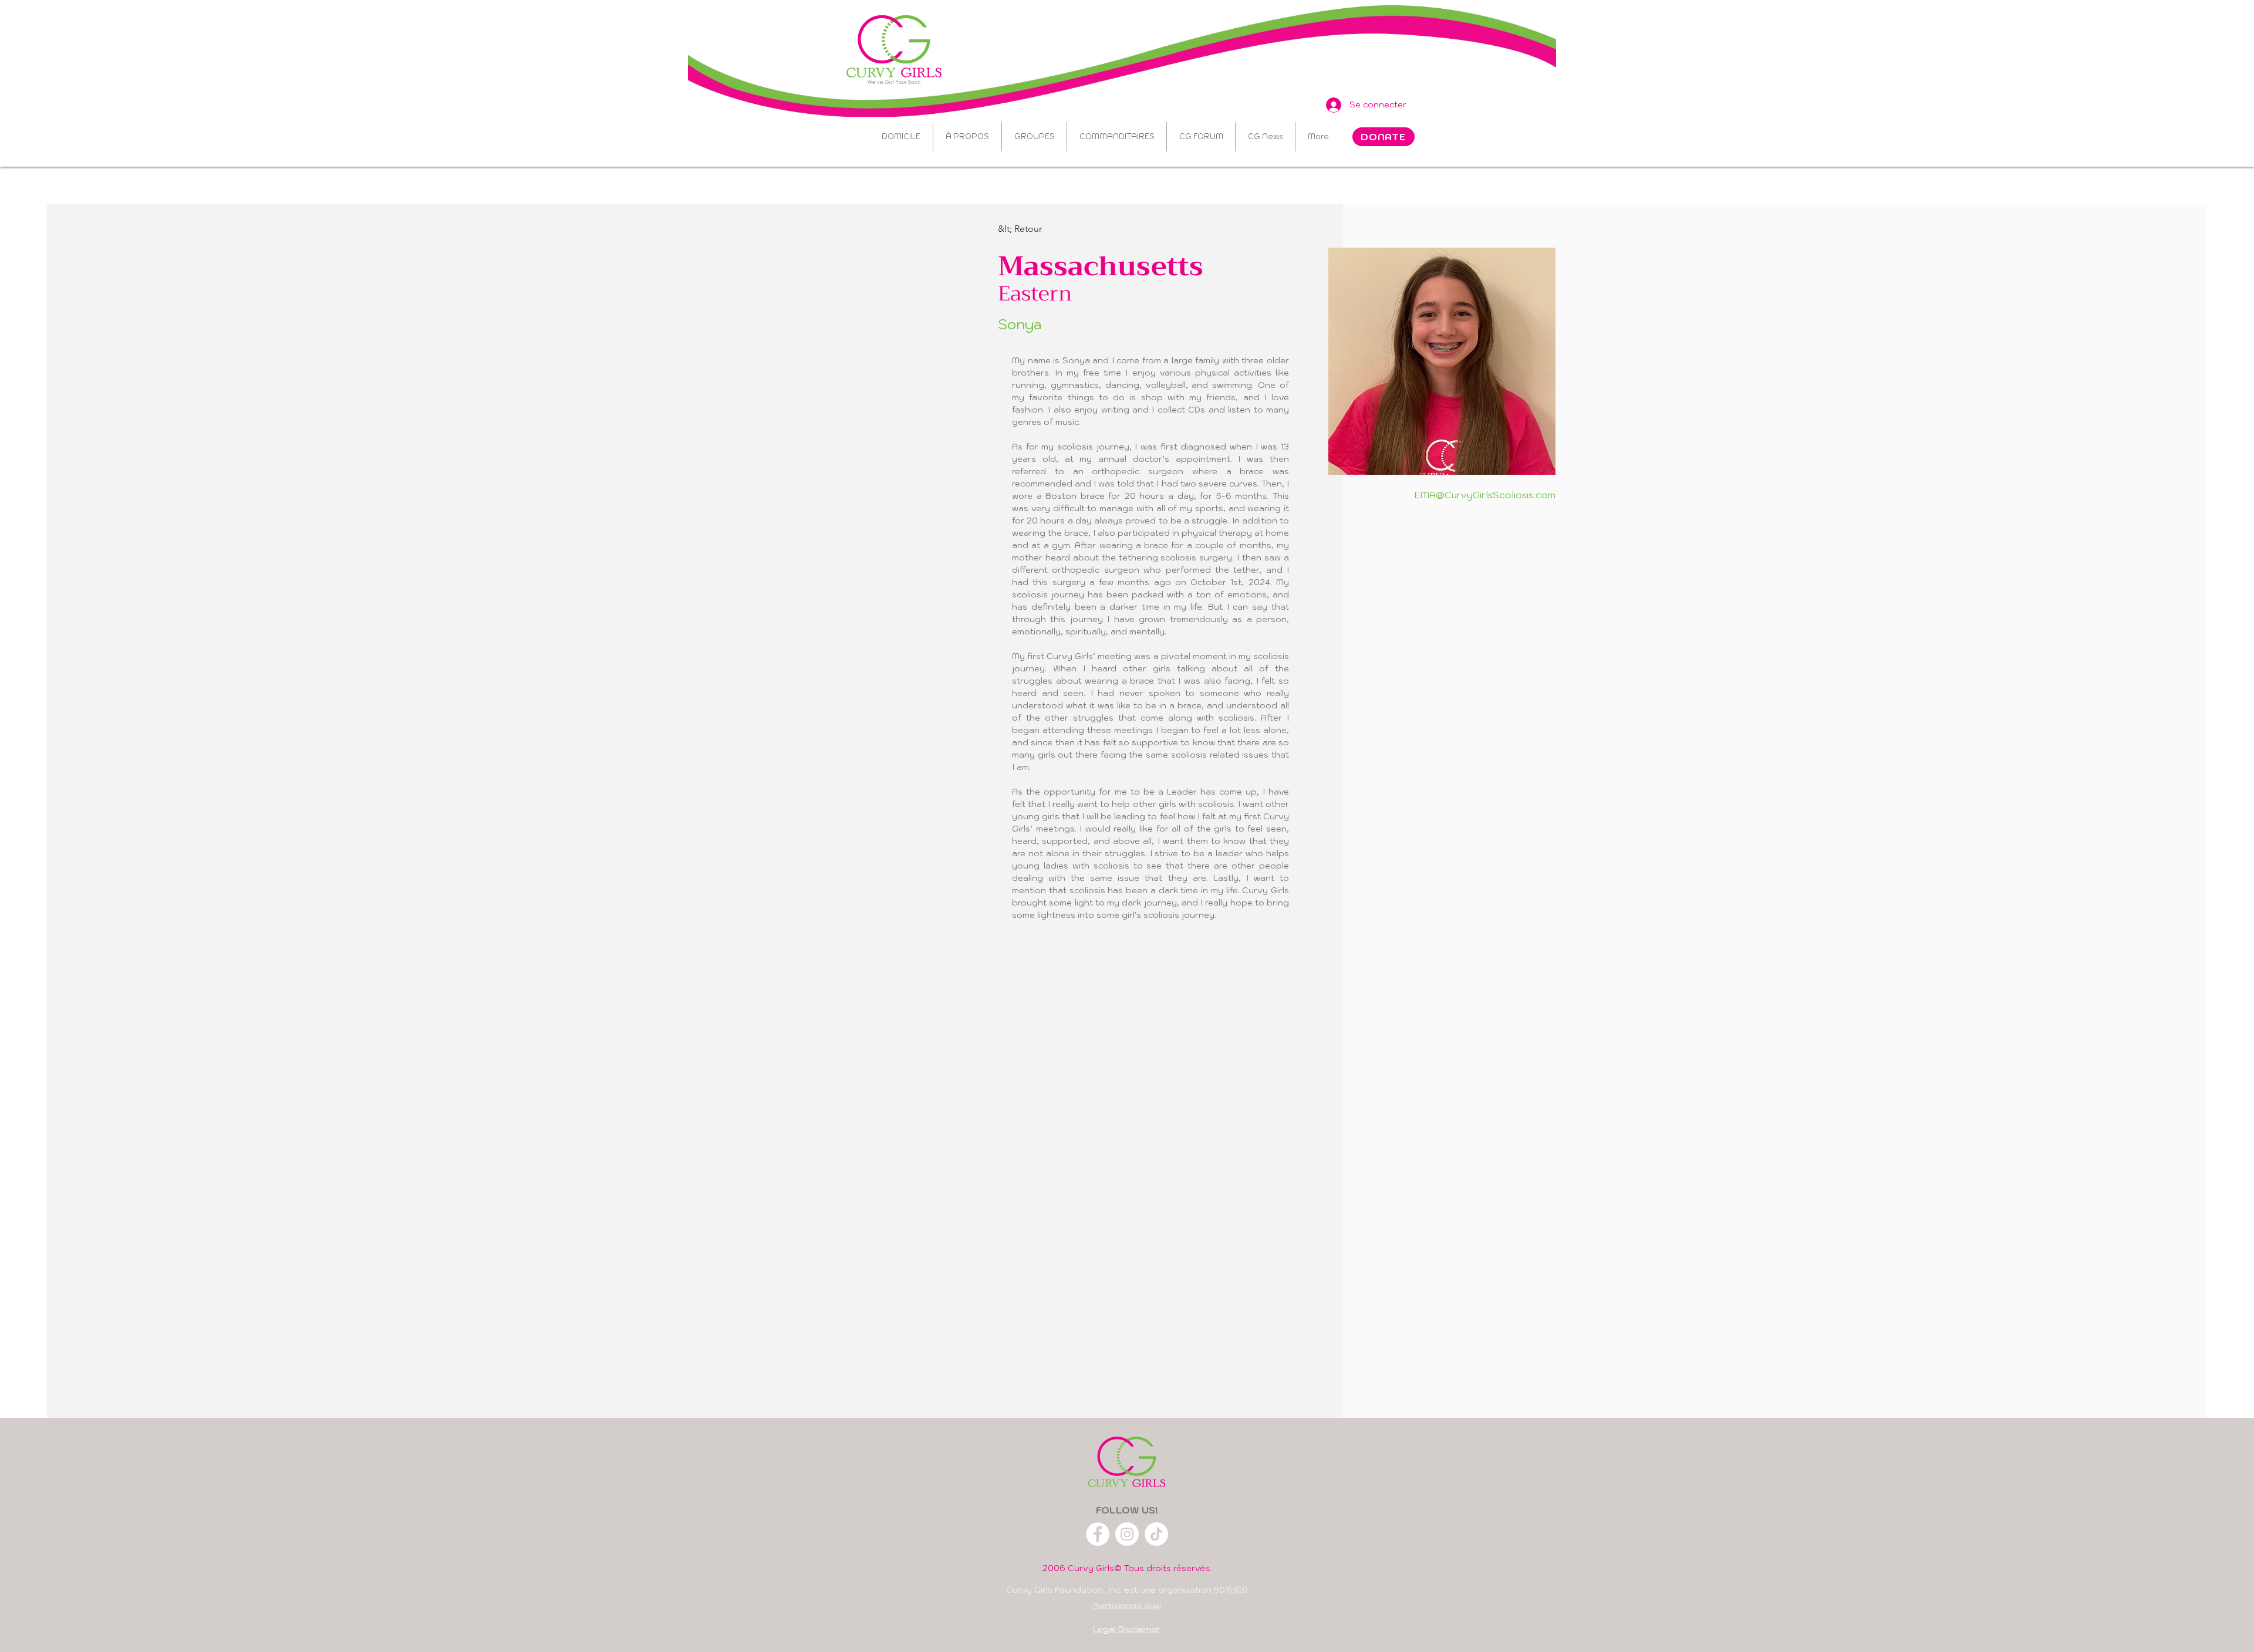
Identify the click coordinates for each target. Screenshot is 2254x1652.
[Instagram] (1127, 1534)
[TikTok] (1156, 1534)
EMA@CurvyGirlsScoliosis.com (1485, 495)
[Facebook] (1098, 1534)
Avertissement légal (1127, 1605)
